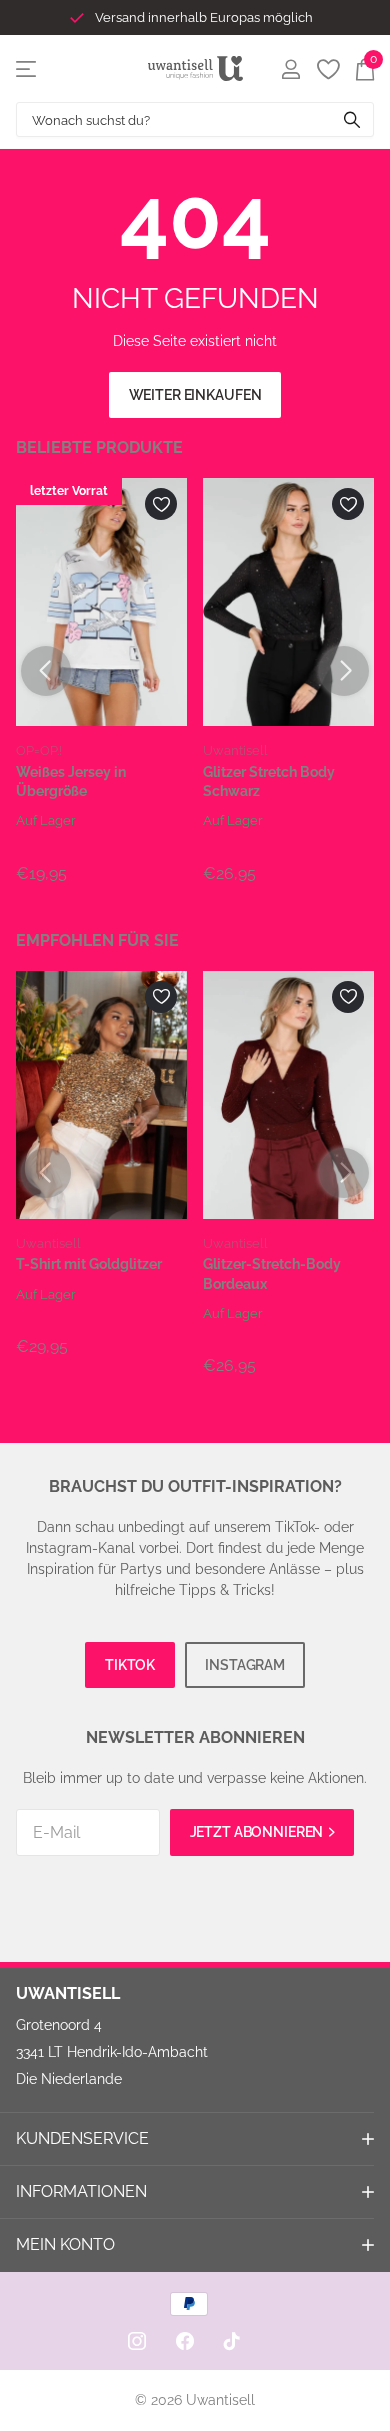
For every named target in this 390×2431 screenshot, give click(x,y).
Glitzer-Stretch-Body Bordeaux (272, 1273)
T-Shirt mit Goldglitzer (89, 1264)
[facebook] (185, 2341)
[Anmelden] (290, 69)
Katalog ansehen (27, 68)
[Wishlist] (327, 69)
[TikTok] (232, 2341)
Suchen (352, 119)
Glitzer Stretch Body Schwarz (269, 781)
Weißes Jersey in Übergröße (71, 781)
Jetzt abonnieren (258, 1832)
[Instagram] (137, 2341)
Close (195, 2139)
